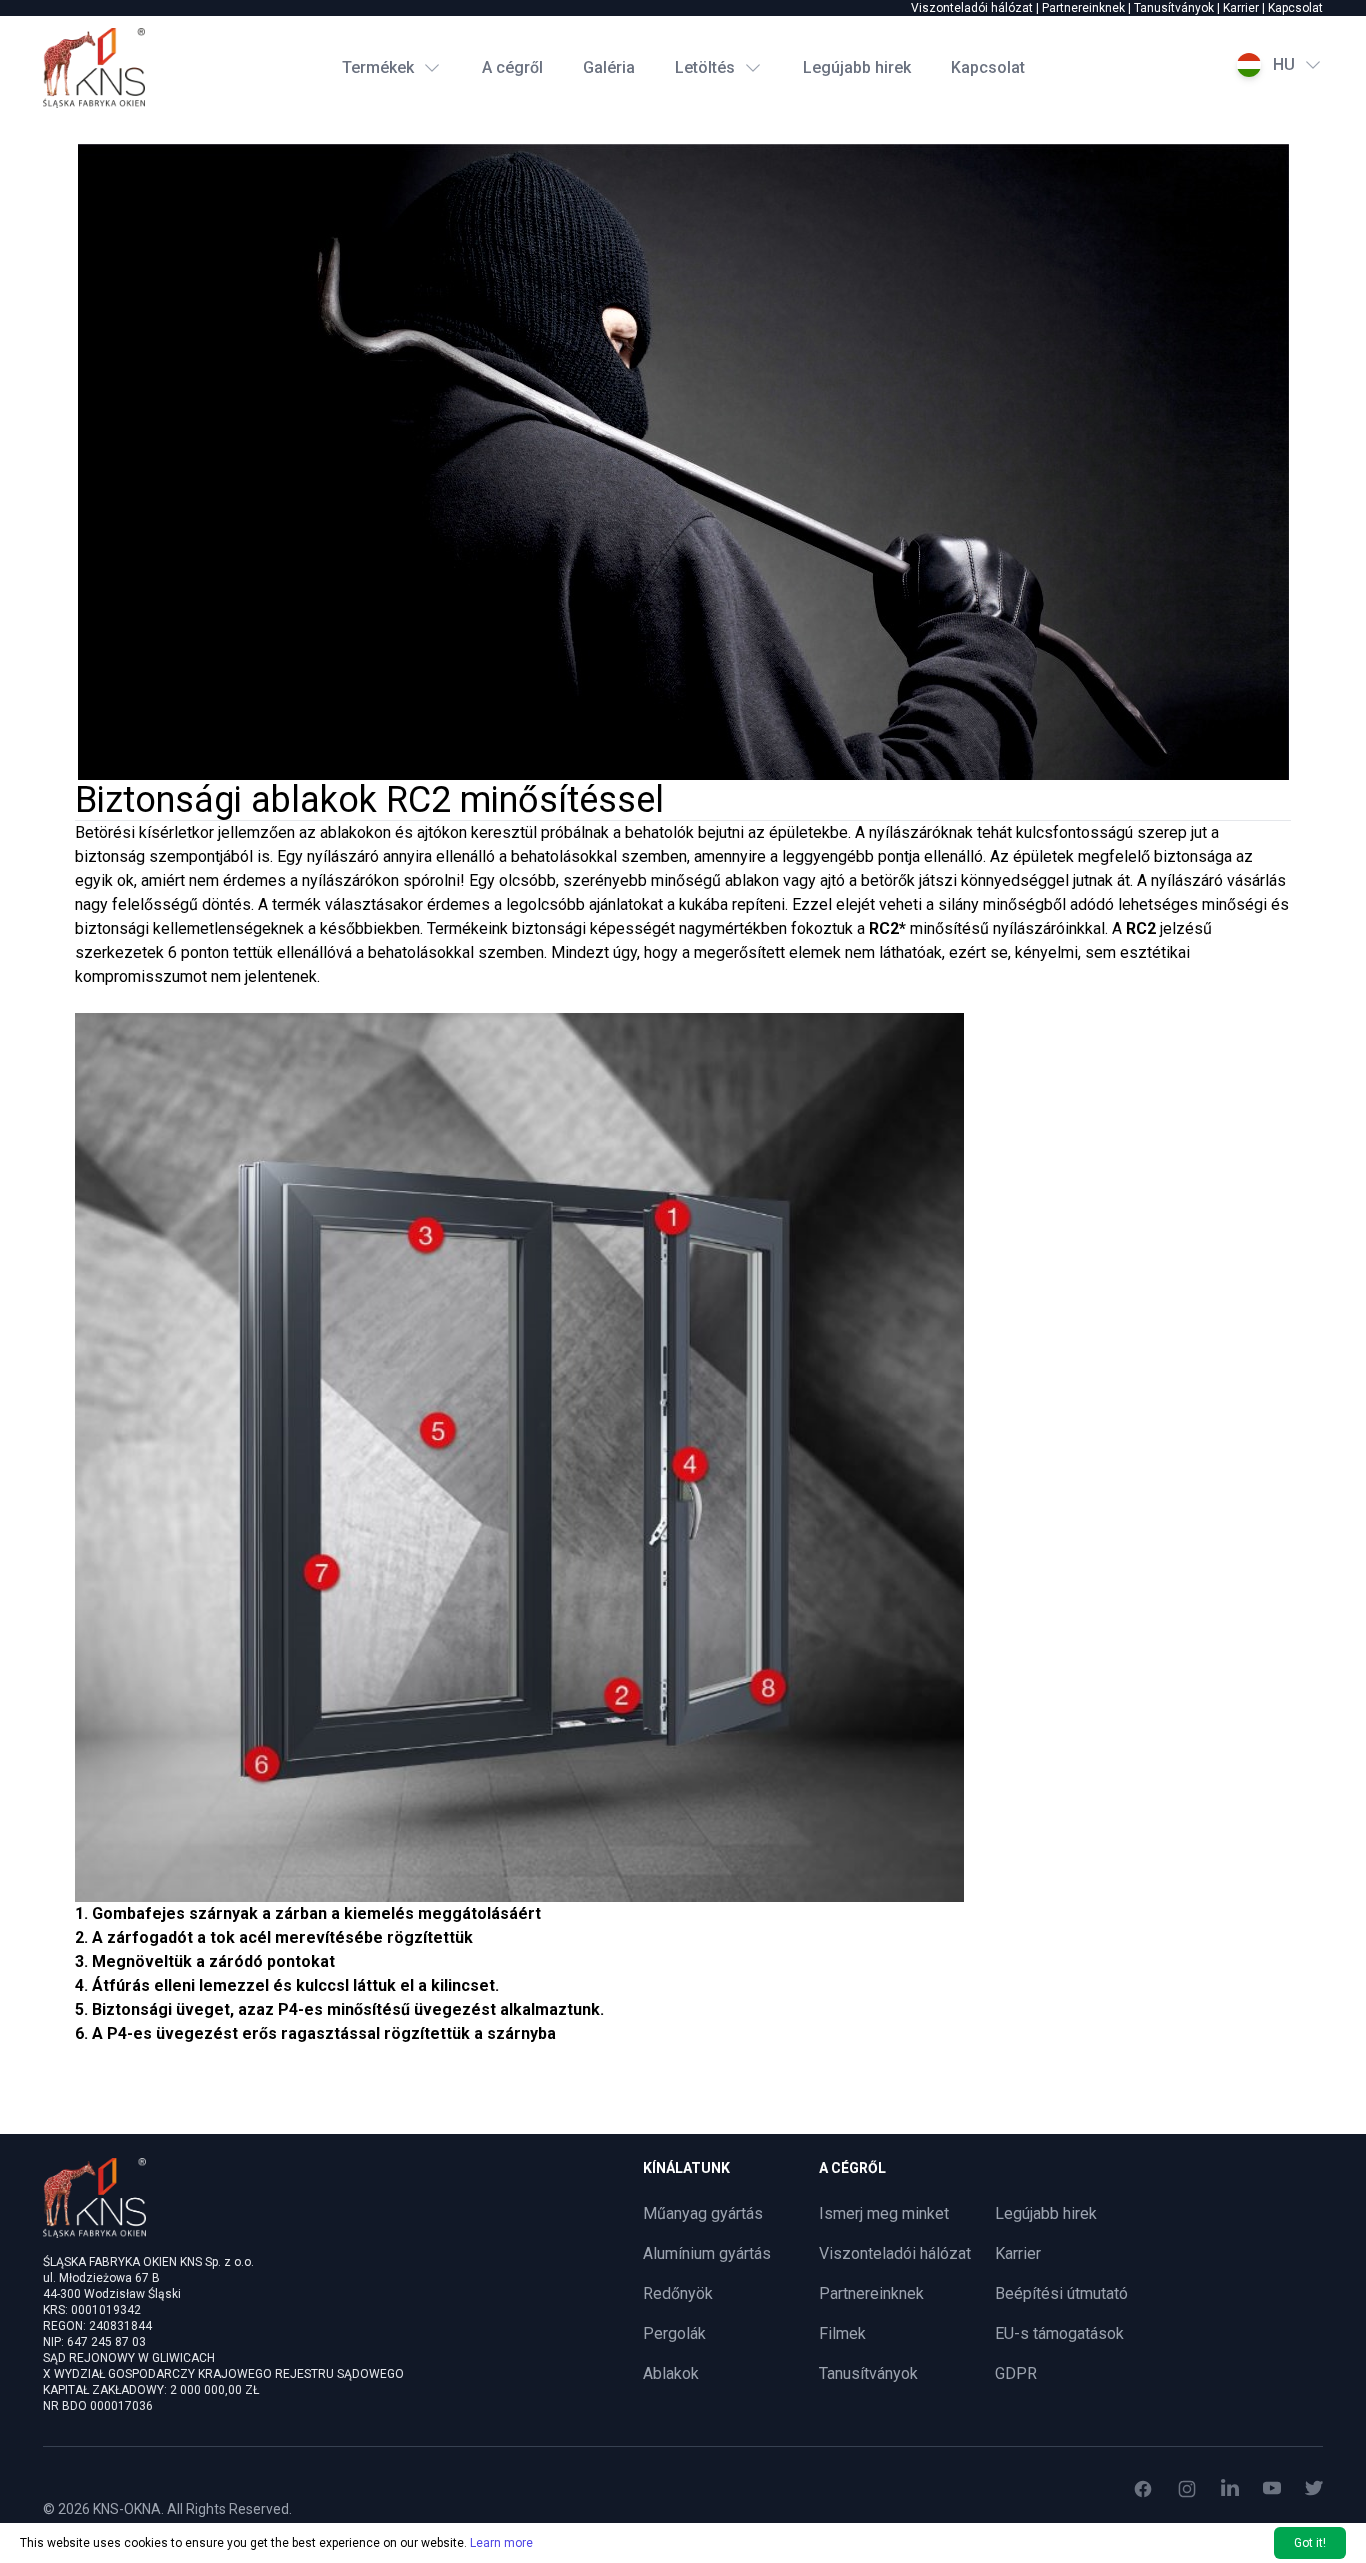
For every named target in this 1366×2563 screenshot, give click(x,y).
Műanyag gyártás (703, 2213)
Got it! (1310, 2543)
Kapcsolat (1295, 8)
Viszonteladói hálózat (972, 8)
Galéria (609, 67)
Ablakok (671, 2373)
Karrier (1241, 8)
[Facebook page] (1143, 2489)
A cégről (512, 67)
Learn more (501, 2543)
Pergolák (674, 2333)
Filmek (842, 2333)
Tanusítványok (1174, 8)
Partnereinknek (1083, 8)
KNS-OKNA (127, 2509)
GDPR (1016, 2373)
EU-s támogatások (1059, 2333)
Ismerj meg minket (884, 2213)
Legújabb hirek (857, 67)
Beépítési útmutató (1061, 2293)
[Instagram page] (1187, 2489)
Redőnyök (678, 2293)
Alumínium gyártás (707, 2253)
